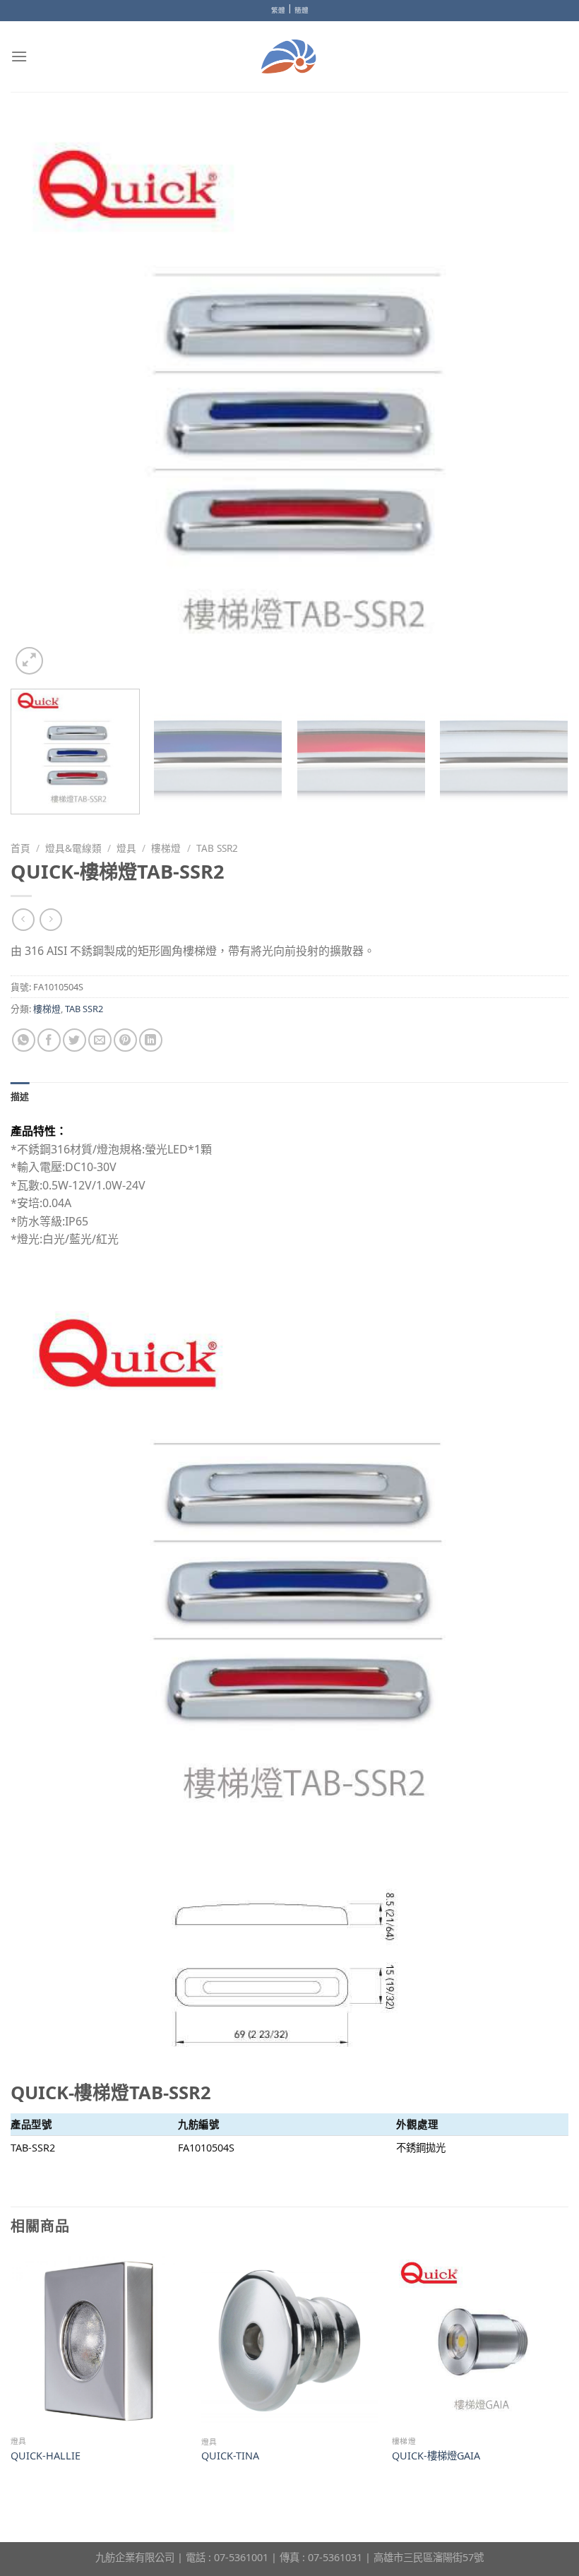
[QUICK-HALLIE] (99, 2341)
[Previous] (40, 399)
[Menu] (19, 56)
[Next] (539, 399)
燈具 (126, 848)
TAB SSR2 (217, 848)
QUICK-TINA (230, 2456)
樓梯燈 (166, 848)
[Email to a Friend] (100, 1040)
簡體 (302, 10)
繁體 (278, 10)
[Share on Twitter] (74, 1040)
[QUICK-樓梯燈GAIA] (480, 2341)
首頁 (20, 848)
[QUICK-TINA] (289, 2341)
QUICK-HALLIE (46, 2456)
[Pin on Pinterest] (125, 1040)
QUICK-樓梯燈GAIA (436, 2456)
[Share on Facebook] (49, 1040)
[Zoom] (29, 661)
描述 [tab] (20, 1096)
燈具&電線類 (73, 848)
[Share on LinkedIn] (151, 1040)
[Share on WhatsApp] (24, 1040)
